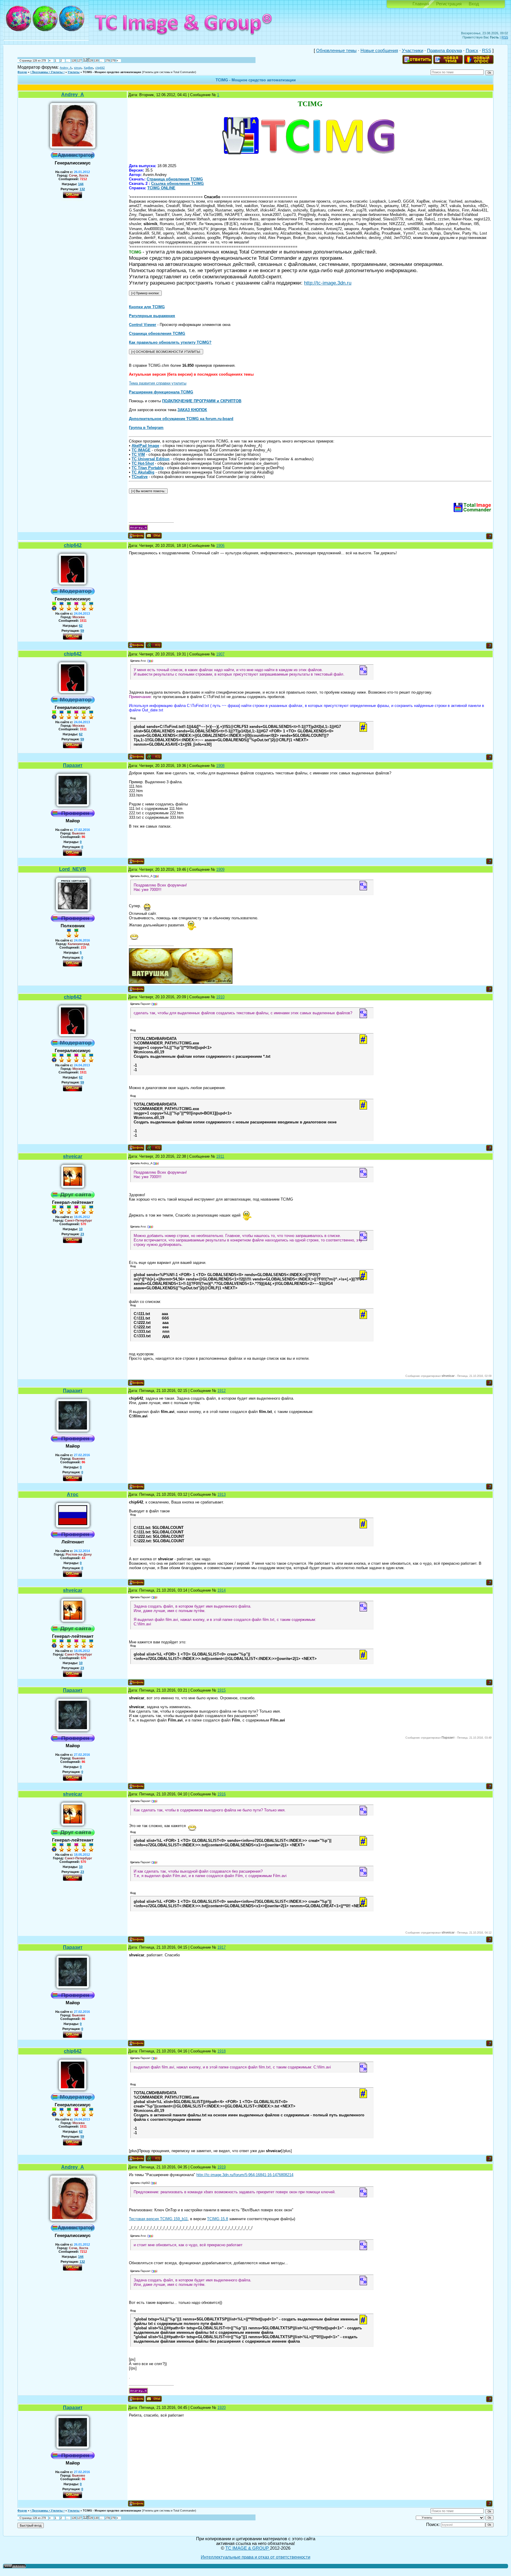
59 (82, 631)
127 (79, 61)
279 (113, 61)
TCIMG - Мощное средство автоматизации (112, 72)
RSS (505, 37)
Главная (421, 4)
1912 (221, 1391)
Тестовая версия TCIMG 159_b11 (158, 2219)
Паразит (73, 765)
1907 (220, 654)
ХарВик (88, 68)
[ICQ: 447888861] (154, 645)
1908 (220, 766)
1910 (220, 997)
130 (96, 61)
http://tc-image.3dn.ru (328, 283)
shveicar (73, 1156)
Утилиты (74, 72)
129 (91, 61)
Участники (413, 51)
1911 (220, 1156)
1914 (221, 1590)
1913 (221, 1494)
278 (107, 61)
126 (74, 61)
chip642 (100, 68)
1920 (221, 2408)
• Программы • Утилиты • (47, 72)
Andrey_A (66, 68)
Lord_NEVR (73, 869)
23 (82, 1234)
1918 (221, 2051)
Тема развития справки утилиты (158, 383)
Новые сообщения (379, 51)
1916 (221, 1794)
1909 (220, 869)
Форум (22, 72)
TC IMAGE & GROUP (248, 2548)
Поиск (472, 51)
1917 (221, 1947)
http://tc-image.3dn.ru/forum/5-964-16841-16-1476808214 (245, 2175)
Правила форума (444, 51)
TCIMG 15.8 (218, 2219)
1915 (221, 1690)
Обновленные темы (336, 51)
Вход (474, 4)
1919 (221, 2167)
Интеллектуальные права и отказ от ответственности (256, 2557)
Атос (73, 1494)
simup (78, 68)
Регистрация (449, 4)
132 (82, 189)
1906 (220, 546)
